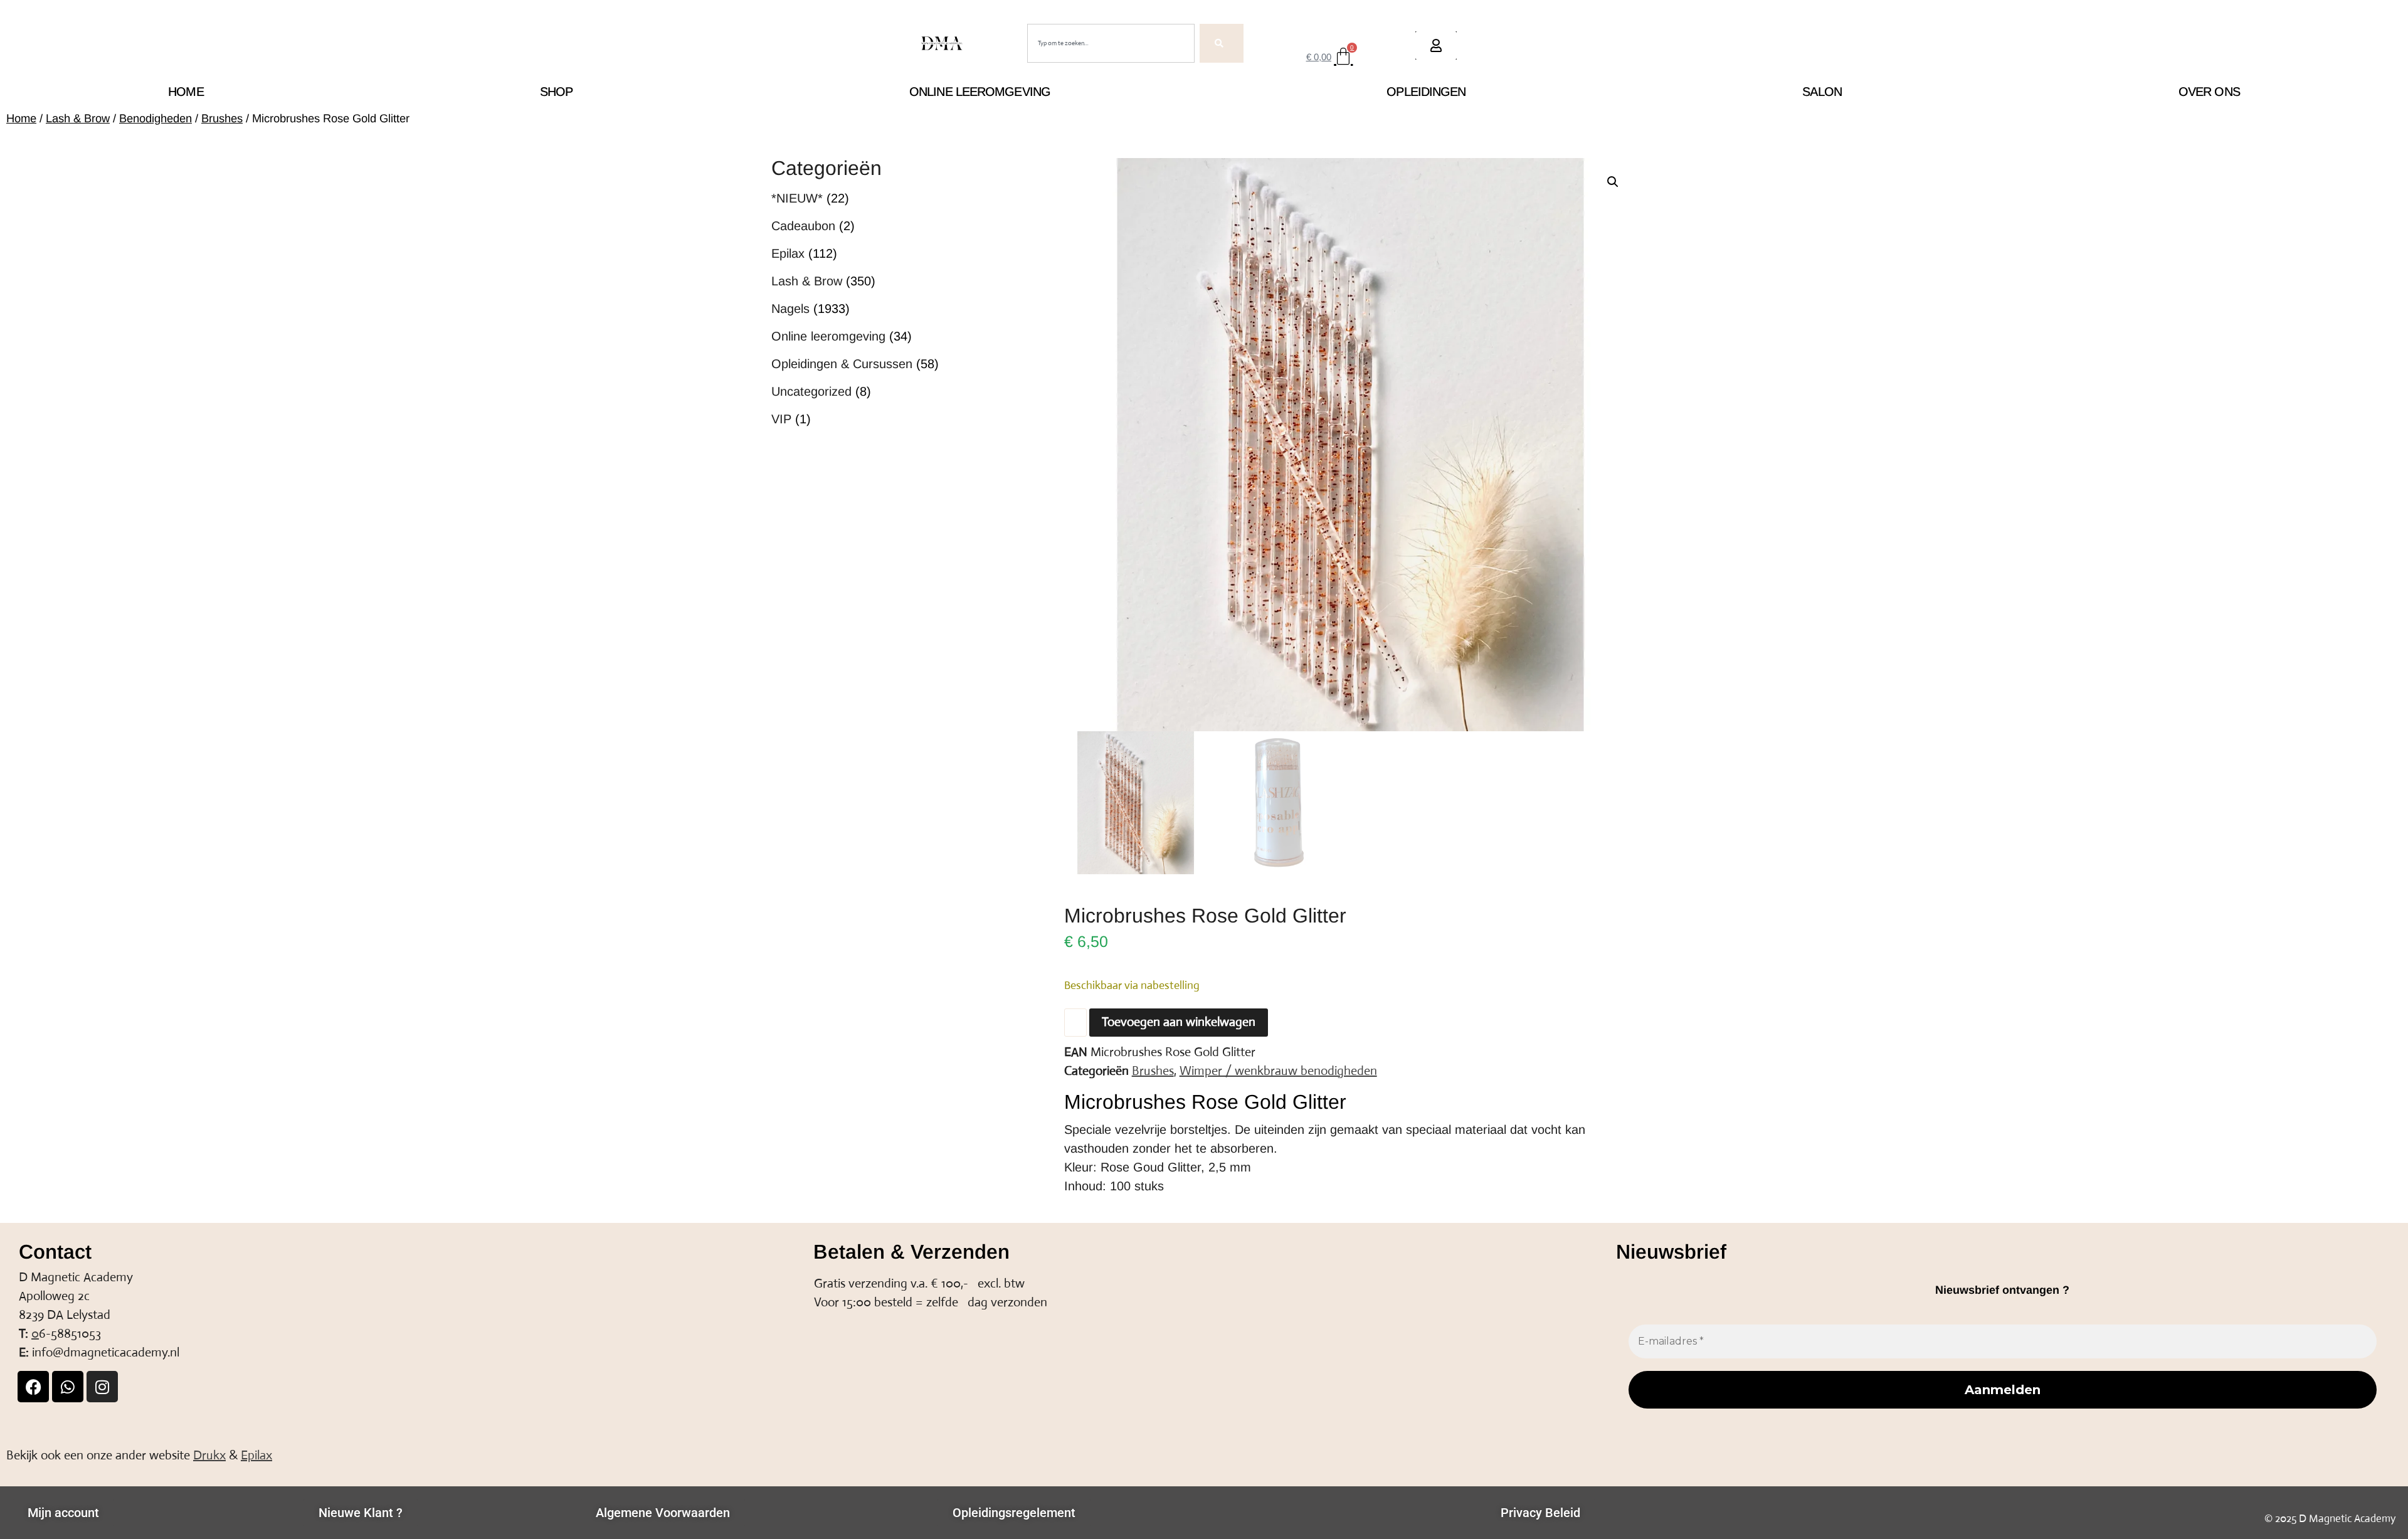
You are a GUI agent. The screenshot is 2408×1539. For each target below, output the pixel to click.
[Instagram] (102, 1387)
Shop (556, 92)
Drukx (209, 1455)
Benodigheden (156, 118)
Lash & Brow (78, 118)
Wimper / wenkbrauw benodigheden (1278, 1071)
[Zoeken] (1222, 43)
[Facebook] (33, 1387)
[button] (1613, 182)
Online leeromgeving (980, 92)
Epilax (256, 1455)
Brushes (222, 118)
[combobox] (1111, 43)
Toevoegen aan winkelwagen (1179, 1022)
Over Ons (2209, 92)
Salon (1822, 92)
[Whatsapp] (68, 1387)
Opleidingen (1426, 92)
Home (186, 92)
